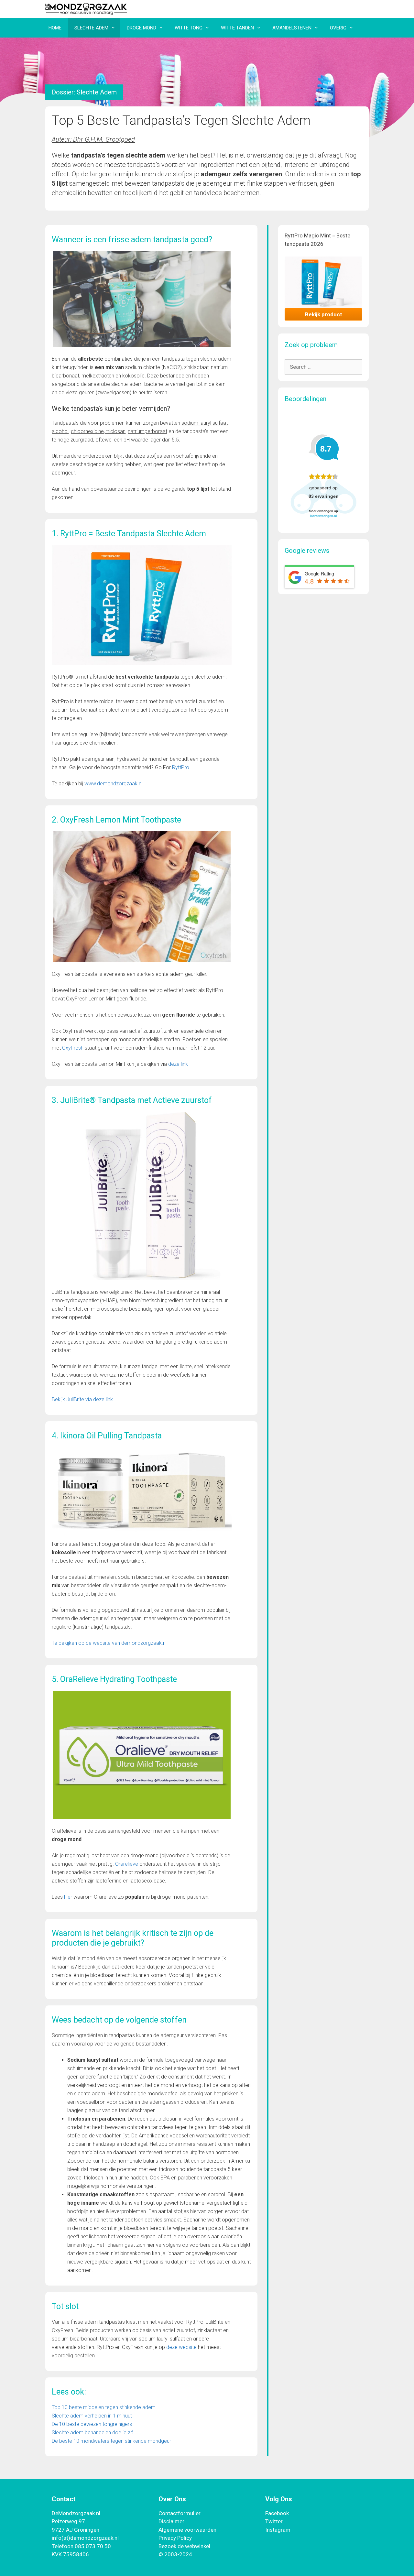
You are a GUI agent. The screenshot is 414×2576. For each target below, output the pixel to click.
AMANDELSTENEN (292, 28)
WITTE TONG (189, 28)
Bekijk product (324, 314)
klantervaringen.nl (323, 516)
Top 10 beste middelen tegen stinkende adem (104, 2407)
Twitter (274, 2521)
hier (68, 1897)
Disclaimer (171, 2521)
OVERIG (338, 28)
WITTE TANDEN (237, 28)
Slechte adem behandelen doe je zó (93, 2433)
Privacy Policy (175, 2538)
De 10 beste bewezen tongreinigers (92, 2424)
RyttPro (181, 767)
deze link (178, 1064)
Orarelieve (127, 1864)
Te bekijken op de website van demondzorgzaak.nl (109, 1643)
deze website (181, 2347)
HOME (55, 28)
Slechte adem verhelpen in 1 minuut (92, 2416)
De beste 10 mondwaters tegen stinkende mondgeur (111, 2441)
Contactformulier (180, 2513)
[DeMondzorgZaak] (86, 8)
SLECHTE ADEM (91, 28)
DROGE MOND (142, 28)
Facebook (277, 2513)
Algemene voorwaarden (187, 2530)
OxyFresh (73, 1048)
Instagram (278, 2530)
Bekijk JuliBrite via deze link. (84, 1399)
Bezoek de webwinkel (184, 2546)
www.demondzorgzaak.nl (113, 784)
